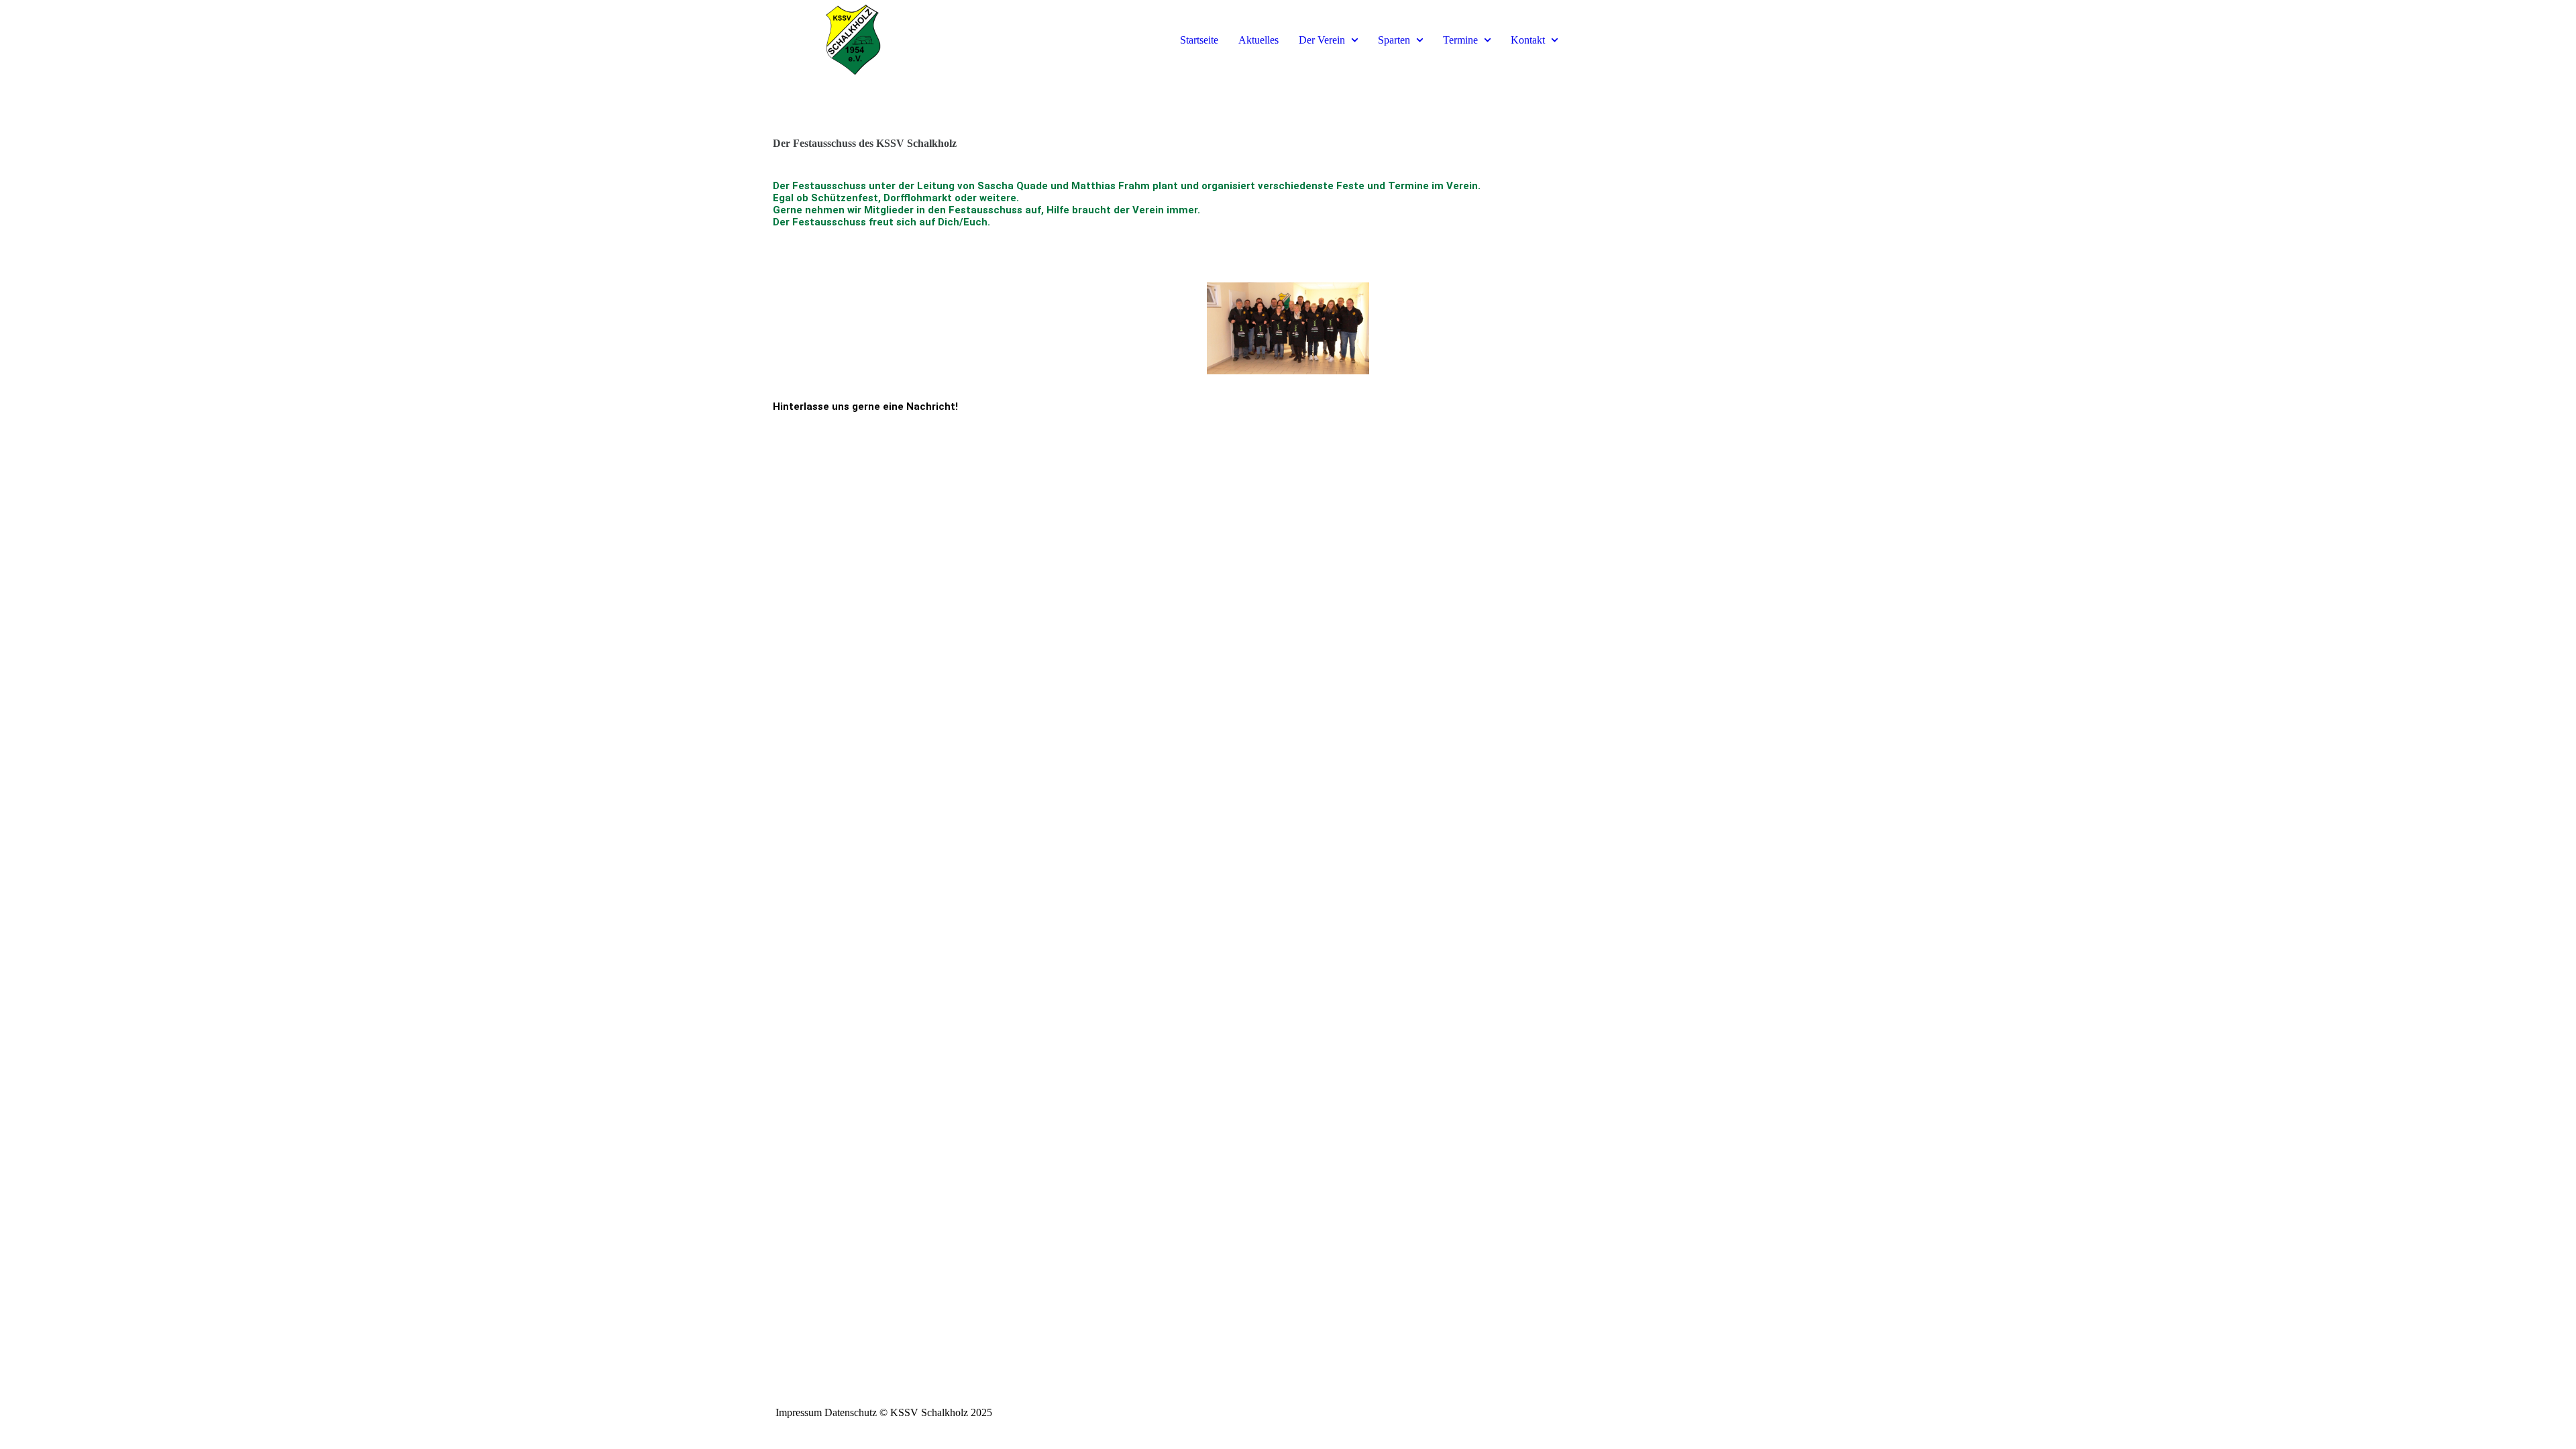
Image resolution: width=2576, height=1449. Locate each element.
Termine (1460, 40)
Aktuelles (1258, 40)
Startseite (1199, 40)
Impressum (799, 1412)
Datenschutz (851, 1412)
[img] (853, 40)
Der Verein (1322, 40)
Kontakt (1528, 40)
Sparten (1394, 40)
